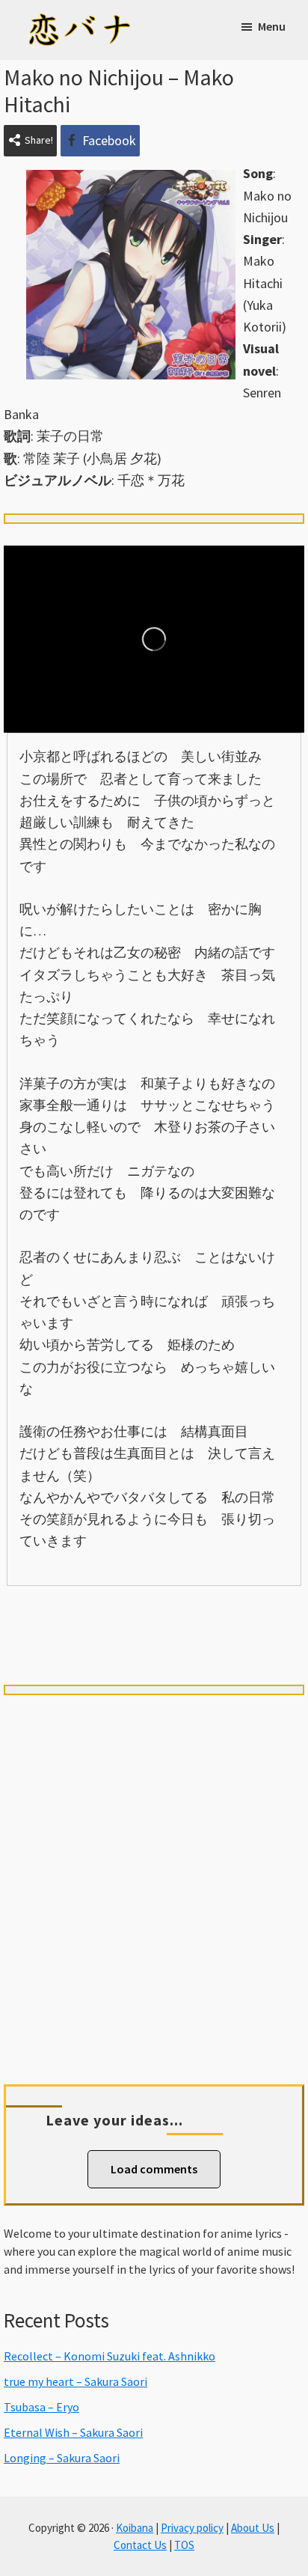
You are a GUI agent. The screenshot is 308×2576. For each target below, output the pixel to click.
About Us (253, 2528)
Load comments (154, 2169)
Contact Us (140, 2545)
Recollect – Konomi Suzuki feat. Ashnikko (110, 2356)
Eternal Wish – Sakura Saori (73, 2432)
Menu (272, 26)
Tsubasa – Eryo (41, 2407)
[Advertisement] (154, 1872)
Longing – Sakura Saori (62, 2458)
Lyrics (62, 1611)
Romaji (154, 1611)
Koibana (135, 2528)
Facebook (109, 140)
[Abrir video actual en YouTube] (154, 639)
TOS (184, 2545)
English (154, 1638)
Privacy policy (192, 2528)
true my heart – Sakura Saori (76, 2381)
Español (246, 1611)
